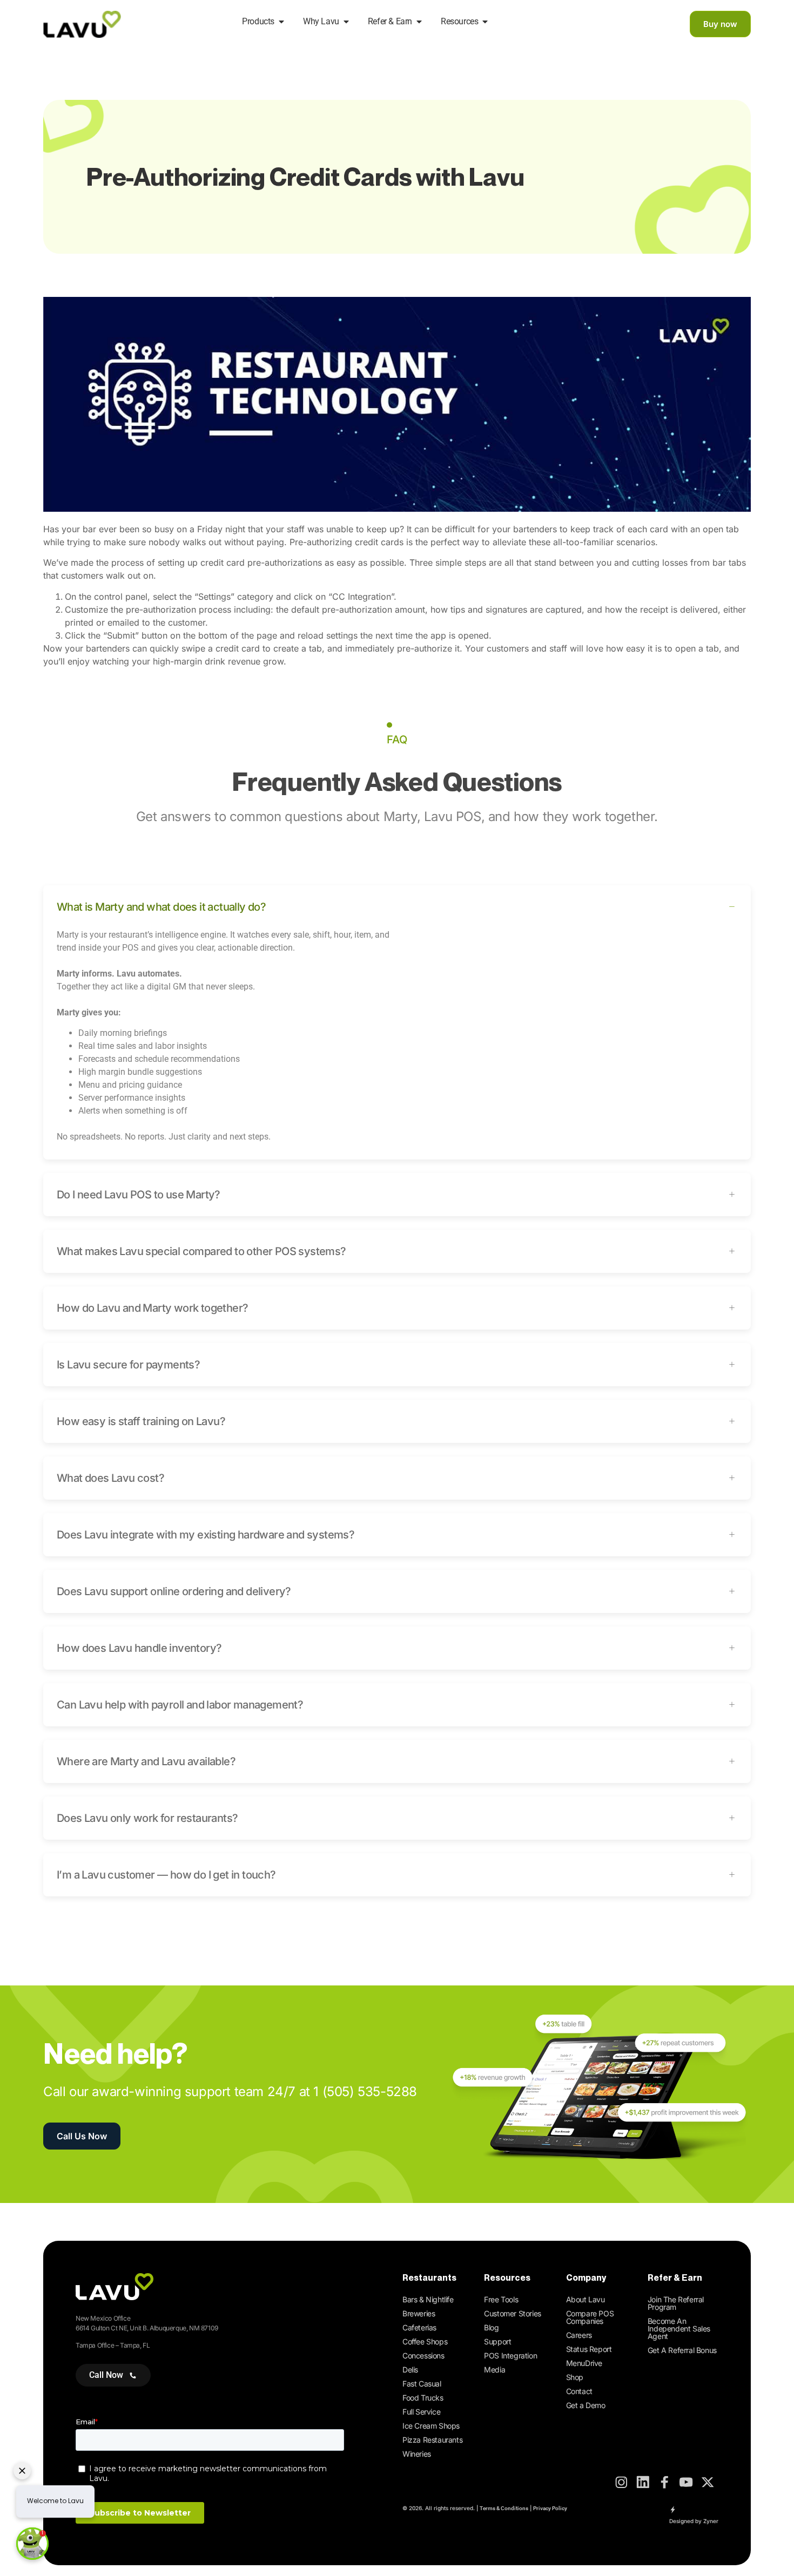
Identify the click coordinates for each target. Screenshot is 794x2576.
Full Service (421, 2412)
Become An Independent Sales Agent (679, 2328)
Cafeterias (419, 2327)
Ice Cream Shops (431, 2426)
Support (497, 2341)
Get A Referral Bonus (682, 2350)
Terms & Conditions (504, 2508)
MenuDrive (584, 2363)
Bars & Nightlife (428, 2299)
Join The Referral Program (676, 2303)
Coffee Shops (425, 2341)
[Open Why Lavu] (346, 22)
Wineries (417, 2454)
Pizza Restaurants (432, 2440)
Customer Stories (513, 2313)
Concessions (423, 2355)
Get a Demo (586, 2405)
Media (494, 2370)
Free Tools (501, 2299)
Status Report (589, 2349)
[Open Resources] (485, 22)
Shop (575, 2377)
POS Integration (510, 2355)
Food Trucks (423, 2398)
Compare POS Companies (590, 2317)
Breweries (419, 2313)
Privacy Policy (550, 2508)
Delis (410, 2370)
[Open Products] (281, 22)
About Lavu (586, 2299)
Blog (491, 2327)
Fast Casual (422, 2384)
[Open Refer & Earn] (419, 22)
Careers (579, 2335)
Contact (579, 2391)
